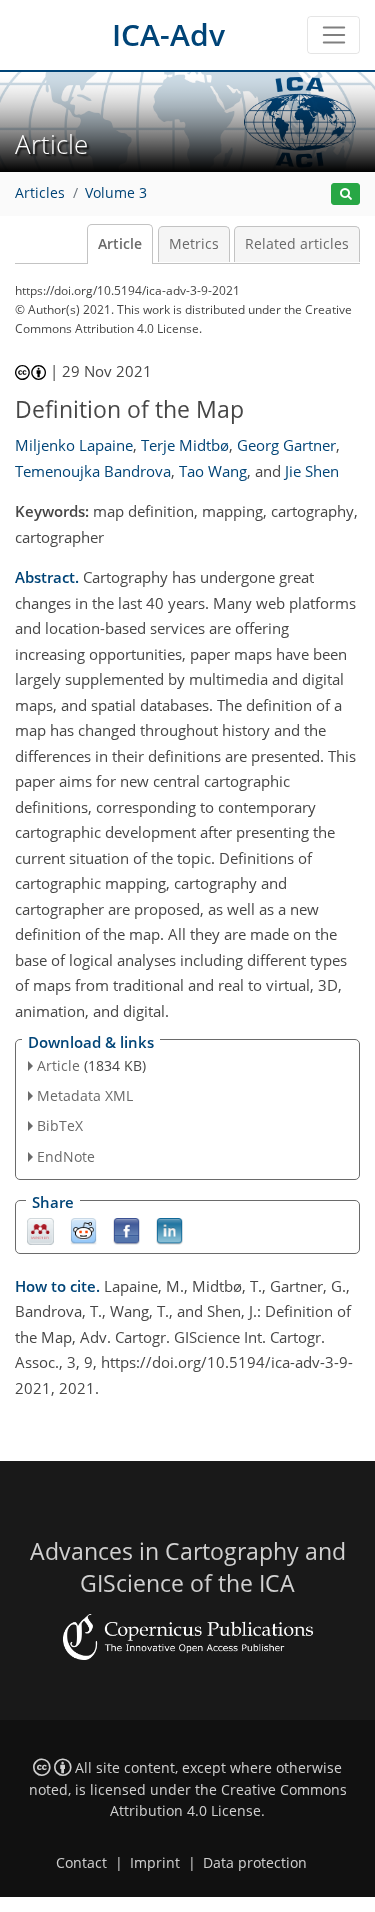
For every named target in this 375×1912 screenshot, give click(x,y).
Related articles (297, 244)
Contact (81, 1863)
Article (120, 244)
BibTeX (60, 1125)
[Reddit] (83, 1229)
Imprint (155, 1863)
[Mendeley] (40, 1229)
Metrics (194, 244)
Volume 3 (116, 193)
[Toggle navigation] (333, 35)
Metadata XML (85, 1095)
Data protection (255, 1863)
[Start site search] (345, 194)
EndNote (66, 1156)
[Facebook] (126, 1229)
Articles (40, 193)
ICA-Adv (168, 34)
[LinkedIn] (169, 1229)
